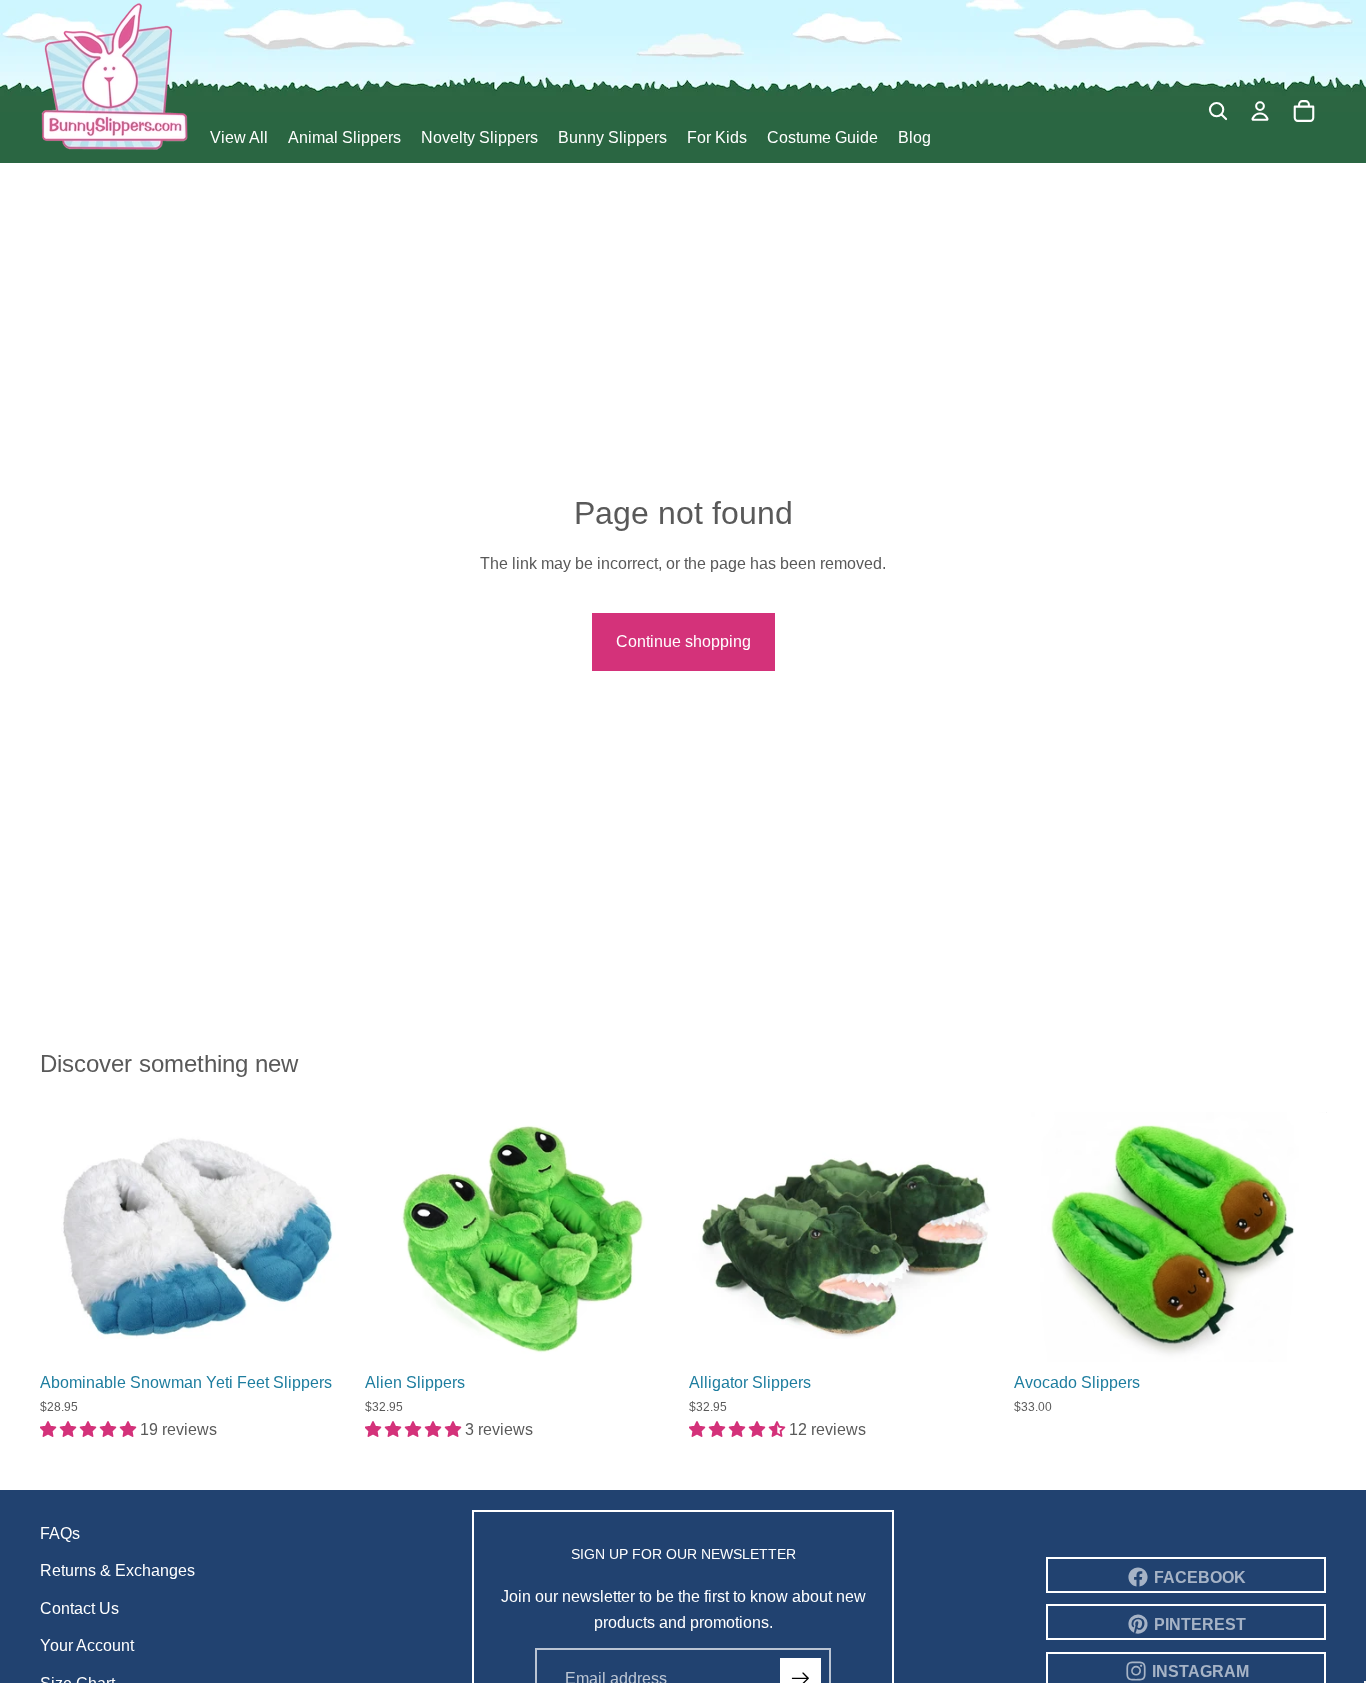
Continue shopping (683, 641)
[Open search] (1218, 111)
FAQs (60, 1533)
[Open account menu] (1260, 111)
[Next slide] (323, 1237)
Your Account (87, 1645)
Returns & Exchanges (117, 1570)
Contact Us (79, 1608)
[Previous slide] (70, 1237)
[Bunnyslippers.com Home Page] (115, 75)
